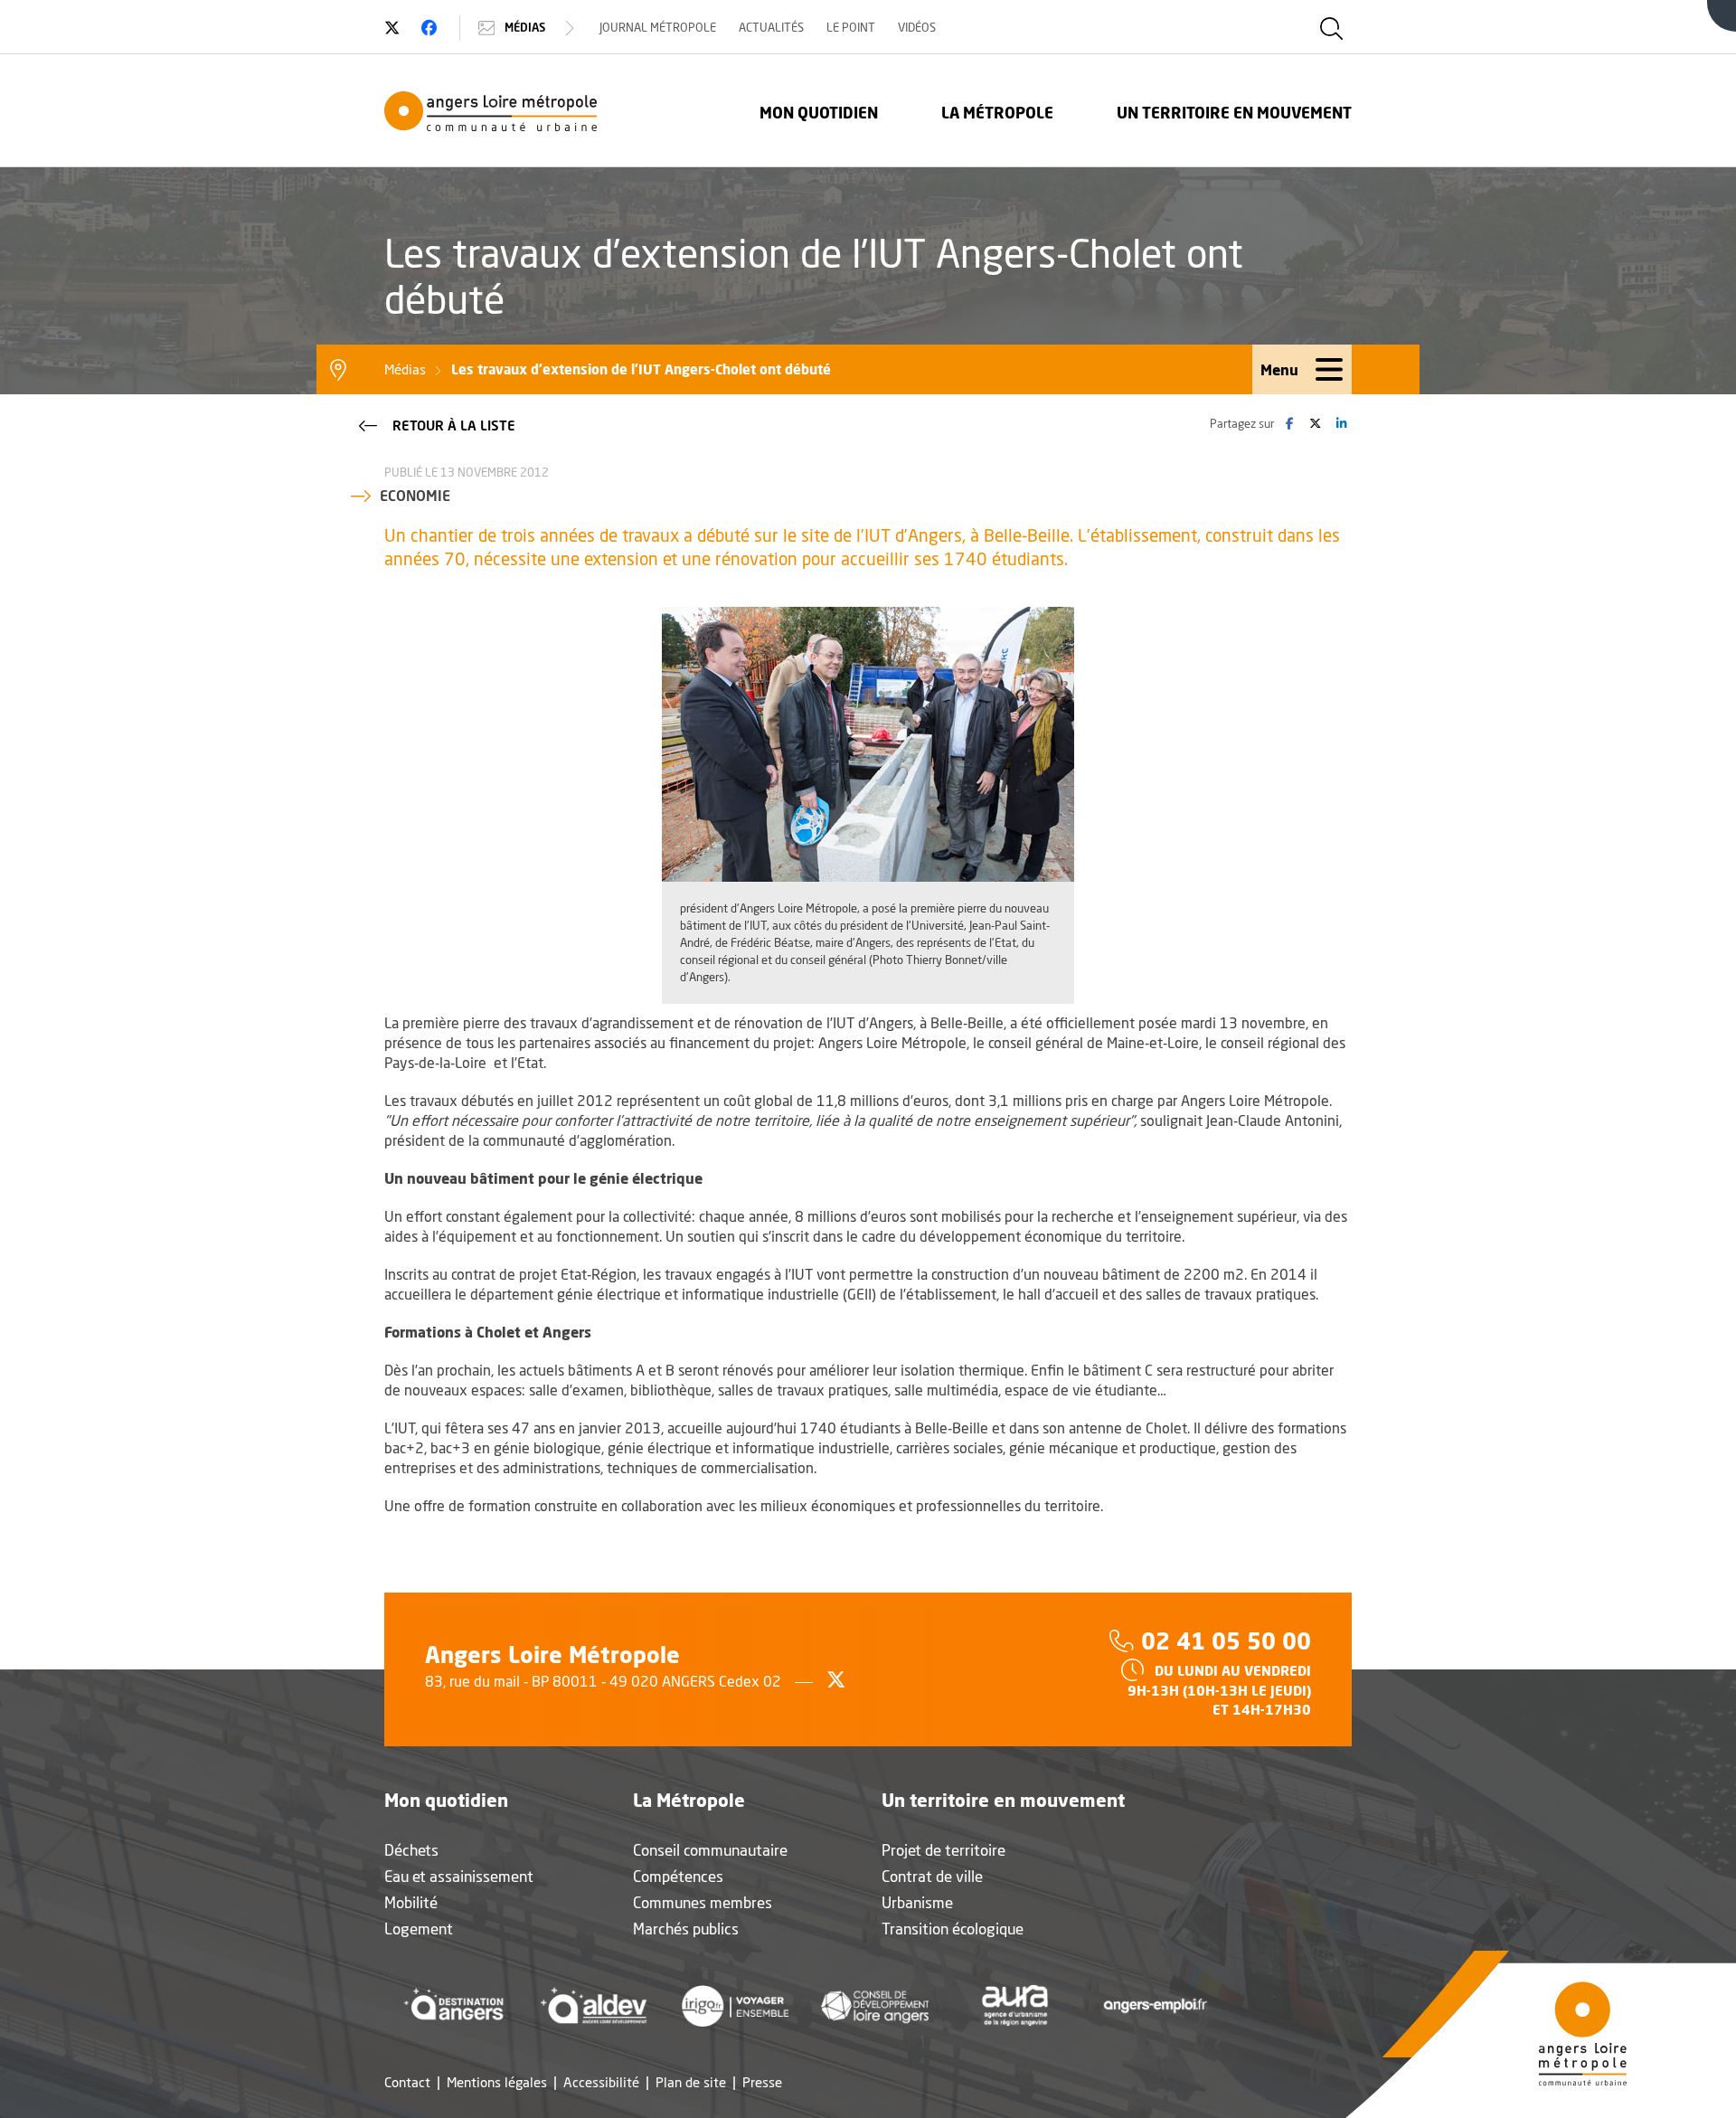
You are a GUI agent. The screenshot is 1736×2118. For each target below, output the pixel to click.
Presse (762, 2082)
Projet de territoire (943, 1850)
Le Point (851, 27)
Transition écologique (953, 1929)
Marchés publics (686, 1929)
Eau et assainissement (459, 1876)
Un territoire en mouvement (1234, 113)
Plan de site (691, 2082)
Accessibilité (601, 2082)
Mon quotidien (819, 113)
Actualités (771, 27)
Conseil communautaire (710, 1850)
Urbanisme (917, 1902)
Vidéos (917, 27)
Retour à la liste (454, 425)
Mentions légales (497, 2082)
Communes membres (703, 1902)
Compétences (678, 1876)
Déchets (411, 1850)
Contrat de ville (932, 1876)
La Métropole (997, 113)
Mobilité (411, 1902)
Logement (419, 1929)
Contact (407, 2082)
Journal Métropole (658, 27)
